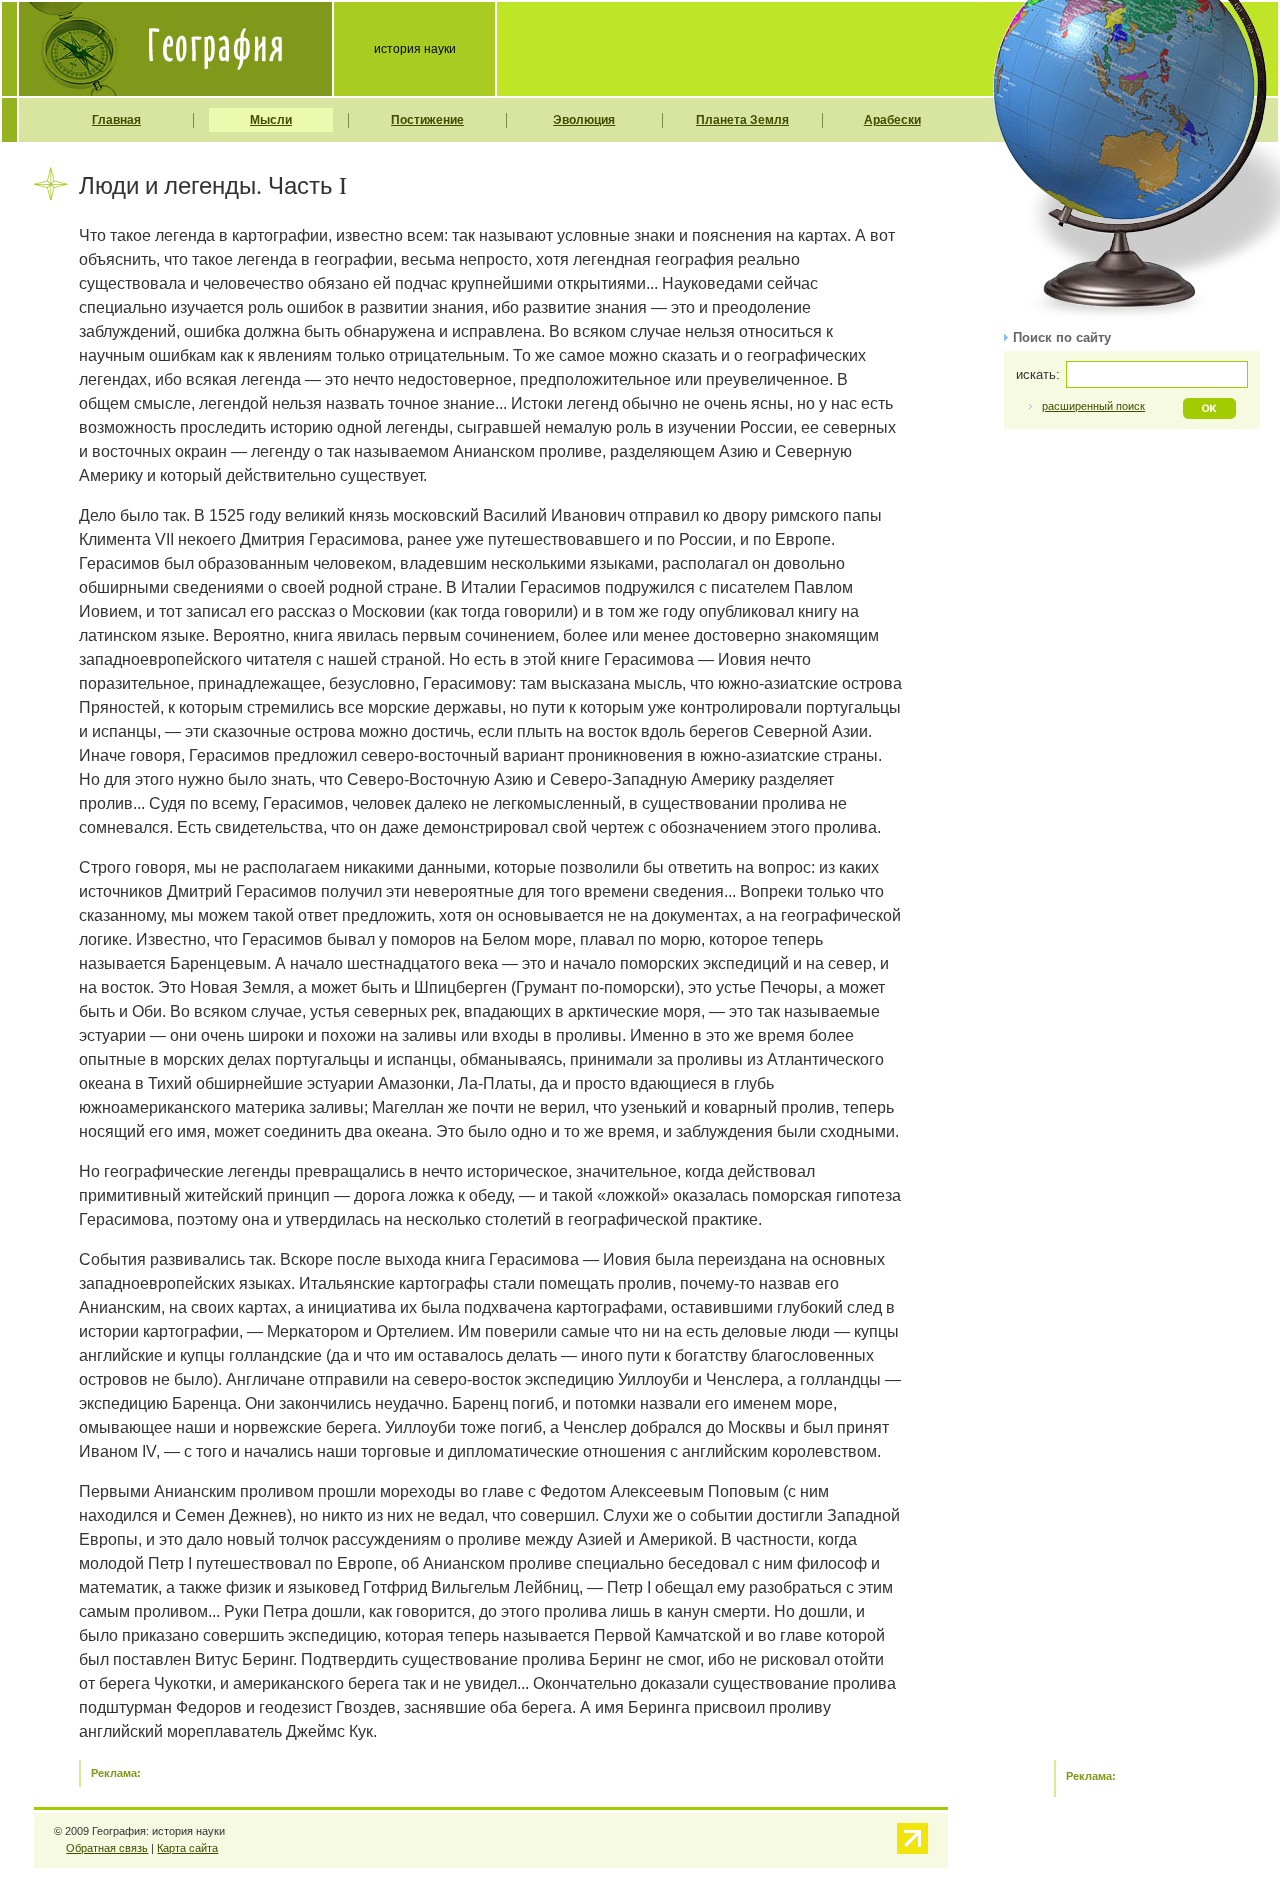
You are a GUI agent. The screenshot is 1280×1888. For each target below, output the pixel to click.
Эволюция (584, 120)
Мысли (271, 120)
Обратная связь (107, 1848)
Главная (116, 120)
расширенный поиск (1093, 406)
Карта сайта (187, 1848)
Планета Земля (742, 120)
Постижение (427, 120)
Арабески (892, 120)
